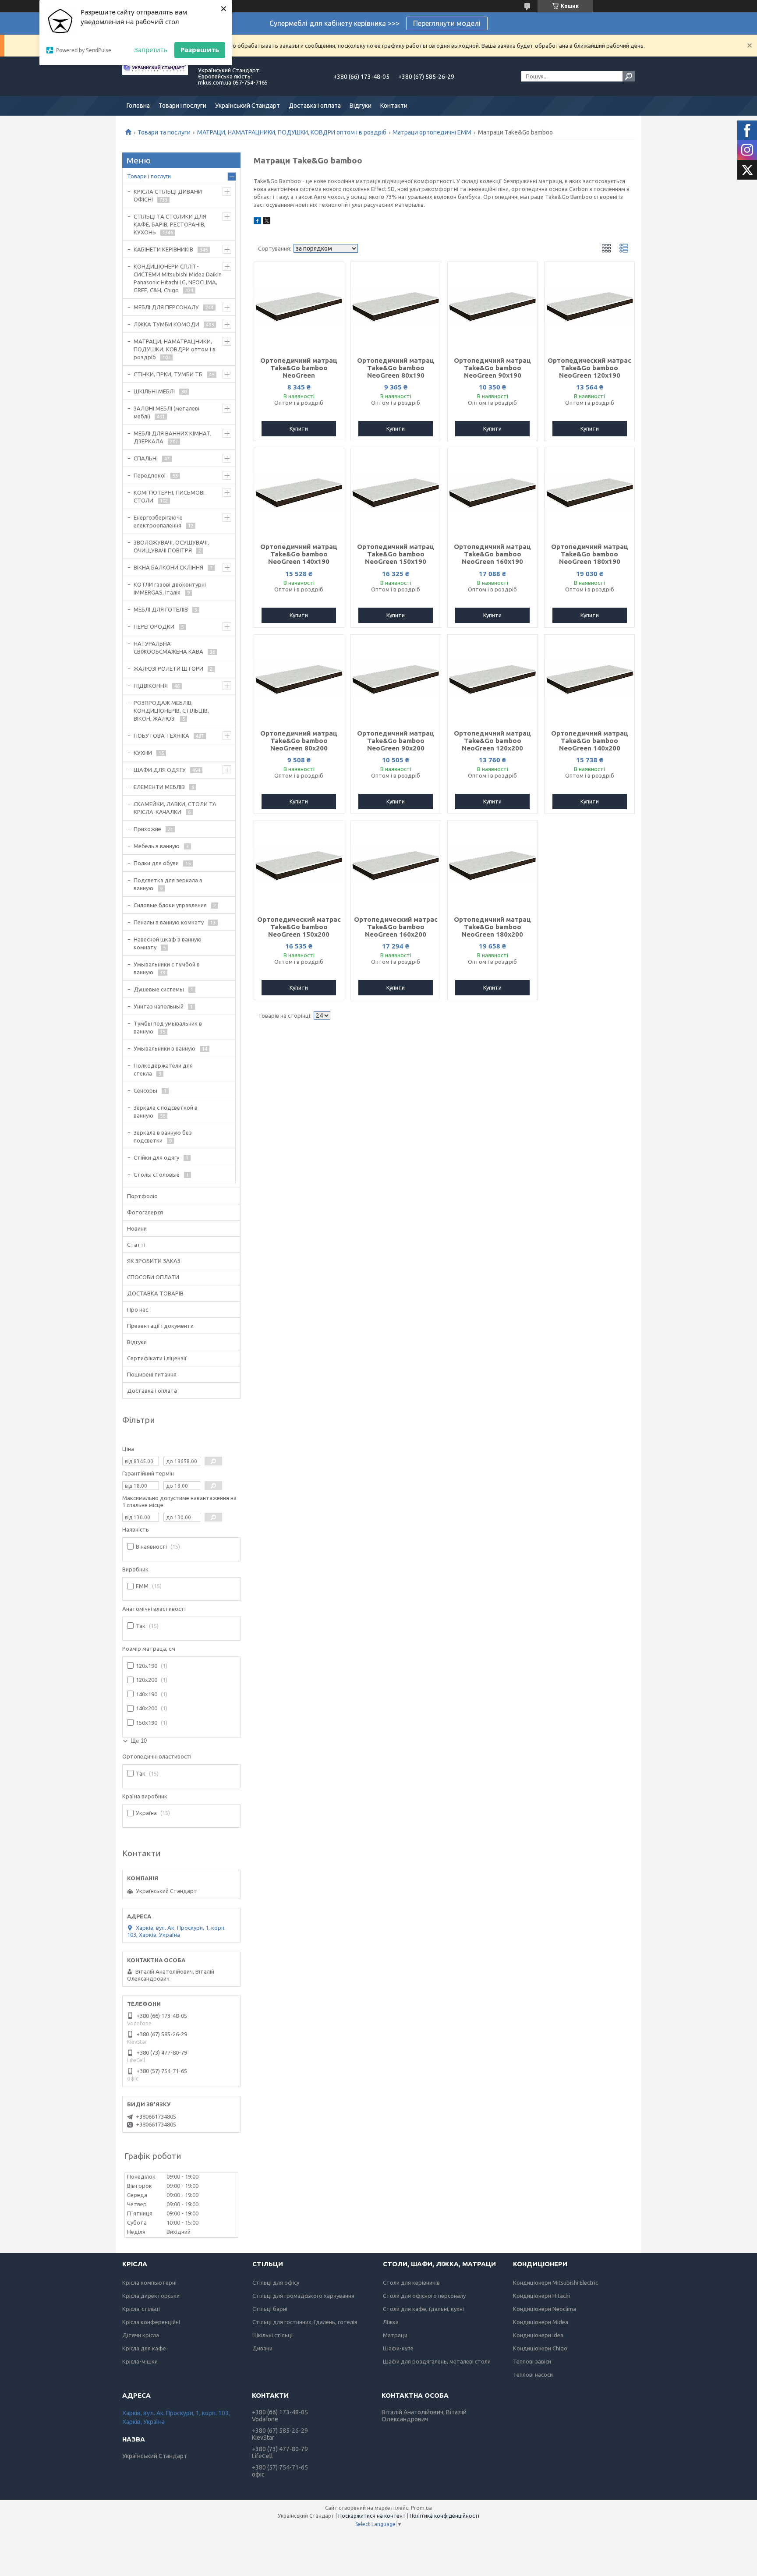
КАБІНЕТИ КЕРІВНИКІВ (163, 249)
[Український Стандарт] (155, 76)
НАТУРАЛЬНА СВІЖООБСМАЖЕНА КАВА (168, 648)
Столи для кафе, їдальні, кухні (423, 2309)
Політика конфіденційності (444, 2516)
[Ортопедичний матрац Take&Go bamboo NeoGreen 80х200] (299, 679)
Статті (136, 1245)
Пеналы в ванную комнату (169, 922)
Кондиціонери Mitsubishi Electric (555, 2282)
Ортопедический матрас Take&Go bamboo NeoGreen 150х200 (299, 927)
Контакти (394, 106)
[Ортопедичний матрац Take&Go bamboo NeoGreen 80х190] (396, 306)
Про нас (138, 1309)
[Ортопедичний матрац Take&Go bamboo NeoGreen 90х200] (396, 679)
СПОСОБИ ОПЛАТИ (153, 1277)
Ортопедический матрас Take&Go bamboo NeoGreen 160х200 (396, 927)
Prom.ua (421, 2508)
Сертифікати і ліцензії (157, 1358)
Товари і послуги (182, 106)
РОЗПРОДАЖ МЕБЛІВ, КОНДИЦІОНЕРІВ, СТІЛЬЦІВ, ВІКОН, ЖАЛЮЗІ (171, 711)
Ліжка (391, 2322)
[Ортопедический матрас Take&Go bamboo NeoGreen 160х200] (396, 865)
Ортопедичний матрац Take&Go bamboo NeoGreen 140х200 (590, 741)
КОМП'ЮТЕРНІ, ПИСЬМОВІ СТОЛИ (169, 496)
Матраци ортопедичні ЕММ (432, 132)
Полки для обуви (156, 863)
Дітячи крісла (141, 2335)
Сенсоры (145, 1090)
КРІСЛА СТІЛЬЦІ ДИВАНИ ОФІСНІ (168, 195)
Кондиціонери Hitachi (541, 2296)
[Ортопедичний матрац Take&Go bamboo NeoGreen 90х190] (493, 306)
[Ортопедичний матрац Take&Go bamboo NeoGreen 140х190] (299, 492)
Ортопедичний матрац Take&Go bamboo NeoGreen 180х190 (590, 554)
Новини (137, 1228)
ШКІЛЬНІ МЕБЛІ (154, 391)
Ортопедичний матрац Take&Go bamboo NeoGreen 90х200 (396, 741)
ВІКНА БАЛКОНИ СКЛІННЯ (168, 567)
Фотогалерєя (145, 1212)
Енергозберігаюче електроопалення (158, 521)
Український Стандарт (248, 106)
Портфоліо (142, 1196)
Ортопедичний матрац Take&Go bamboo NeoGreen (299, 368)
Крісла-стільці (141, 2309)
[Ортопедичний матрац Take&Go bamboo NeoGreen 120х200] (493, 679)
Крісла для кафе (144, 2348)
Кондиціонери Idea (538, 2335)
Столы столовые (157, 1175)
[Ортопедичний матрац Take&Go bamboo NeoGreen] (299, 306)
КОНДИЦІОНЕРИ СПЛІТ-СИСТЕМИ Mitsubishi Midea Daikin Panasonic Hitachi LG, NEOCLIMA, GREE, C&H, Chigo (178, 278)
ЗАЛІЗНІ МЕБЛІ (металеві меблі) (166, 412)
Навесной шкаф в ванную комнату (168, 943)
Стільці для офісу (276, 2282)
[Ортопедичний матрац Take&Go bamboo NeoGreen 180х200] (493, 865)
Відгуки (361, 106)
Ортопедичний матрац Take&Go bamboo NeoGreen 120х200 (492, 741)
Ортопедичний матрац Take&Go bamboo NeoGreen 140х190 (299, 554)
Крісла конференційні (151, 2322)
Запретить (151, 50)
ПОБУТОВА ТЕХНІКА (161, 736)
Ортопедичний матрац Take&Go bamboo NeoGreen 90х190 (492, 368)
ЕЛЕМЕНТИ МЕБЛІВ (159, 787)
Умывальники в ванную (164, 1048)
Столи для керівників (411, 2282)
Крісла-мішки (140, 2361)
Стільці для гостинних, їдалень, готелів (305, 2322)
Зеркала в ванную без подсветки (163, 1136)
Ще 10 (139, 1741)
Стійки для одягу (156, 1157)
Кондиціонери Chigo (540, 2348)
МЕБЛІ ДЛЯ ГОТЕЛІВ (161, 609)
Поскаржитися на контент (372, 2516)
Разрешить (200, 50)
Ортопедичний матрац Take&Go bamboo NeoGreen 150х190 (396, 554)
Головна (138, 106)
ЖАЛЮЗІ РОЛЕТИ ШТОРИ (168, 669)
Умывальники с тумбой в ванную (167, 968)
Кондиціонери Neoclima (545, 2309)
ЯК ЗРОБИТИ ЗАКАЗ (154, 1261)
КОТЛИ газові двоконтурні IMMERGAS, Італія (170, 588)
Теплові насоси (533, 2374)
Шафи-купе (398, 2348)
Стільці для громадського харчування (303, 2296)
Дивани (262, 2348)
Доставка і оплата (315, 106)
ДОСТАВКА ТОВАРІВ (155, 1293)
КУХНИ (143, 753)
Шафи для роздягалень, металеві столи (437, 2361)
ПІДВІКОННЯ (151, 686)
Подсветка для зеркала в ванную (168, 884)
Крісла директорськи (151, 2296)
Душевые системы (159, 989)
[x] (267, 222)
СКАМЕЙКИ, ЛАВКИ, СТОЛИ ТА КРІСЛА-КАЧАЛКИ (175, 808)
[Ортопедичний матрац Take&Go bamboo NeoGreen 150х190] (396, 492)
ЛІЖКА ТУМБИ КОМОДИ (166, 324)
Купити (299, 428)
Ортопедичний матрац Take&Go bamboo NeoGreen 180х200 (492, 927)
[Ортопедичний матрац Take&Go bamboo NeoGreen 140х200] (589, 679)
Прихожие (147, 829)
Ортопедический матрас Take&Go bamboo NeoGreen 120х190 (589, 368)
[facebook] (257, 222)
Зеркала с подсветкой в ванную (166, 1111)
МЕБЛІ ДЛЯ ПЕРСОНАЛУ (166, 307)
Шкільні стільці (272, 2335)
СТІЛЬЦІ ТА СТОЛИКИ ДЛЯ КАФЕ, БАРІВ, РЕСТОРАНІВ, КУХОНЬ (170, 224)
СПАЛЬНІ (146, 458)
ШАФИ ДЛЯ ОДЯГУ (160, 770)
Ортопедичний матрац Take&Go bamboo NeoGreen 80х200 (299, 741)
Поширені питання (152, 1374)
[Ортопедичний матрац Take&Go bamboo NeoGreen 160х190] (493, 492)
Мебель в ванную (157, 846)
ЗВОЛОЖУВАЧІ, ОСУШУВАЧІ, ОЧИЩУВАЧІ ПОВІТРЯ (171, 546)
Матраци (395, 2335)
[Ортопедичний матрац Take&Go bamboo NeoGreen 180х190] (589, 492)
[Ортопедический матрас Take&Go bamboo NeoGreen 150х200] (299, 865)
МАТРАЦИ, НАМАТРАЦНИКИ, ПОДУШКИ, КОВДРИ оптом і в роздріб (292, 132)
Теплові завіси (532, 2361)
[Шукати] (629, 76)
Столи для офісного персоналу (424, 2296)
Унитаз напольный (159, 1006)
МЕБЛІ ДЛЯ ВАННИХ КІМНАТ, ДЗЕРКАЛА (173, 437)
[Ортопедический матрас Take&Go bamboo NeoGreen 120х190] (589, 306)
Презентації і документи (160, 1326)
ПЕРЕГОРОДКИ (154, 626)
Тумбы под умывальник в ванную (168, 1027)
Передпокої (150, 475)
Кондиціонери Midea (541, 2322)
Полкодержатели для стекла (163, 1069)
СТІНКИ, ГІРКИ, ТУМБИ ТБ (168, 374)
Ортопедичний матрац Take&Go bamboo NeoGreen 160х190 (492, 554)
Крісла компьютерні (149, 2282)
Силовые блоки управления (170, 905)
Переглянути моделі (447, 23)
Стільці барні (270, 2309)
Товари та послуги (164, 132)
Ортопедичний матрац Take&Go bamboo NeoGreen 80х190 (396, 368)
